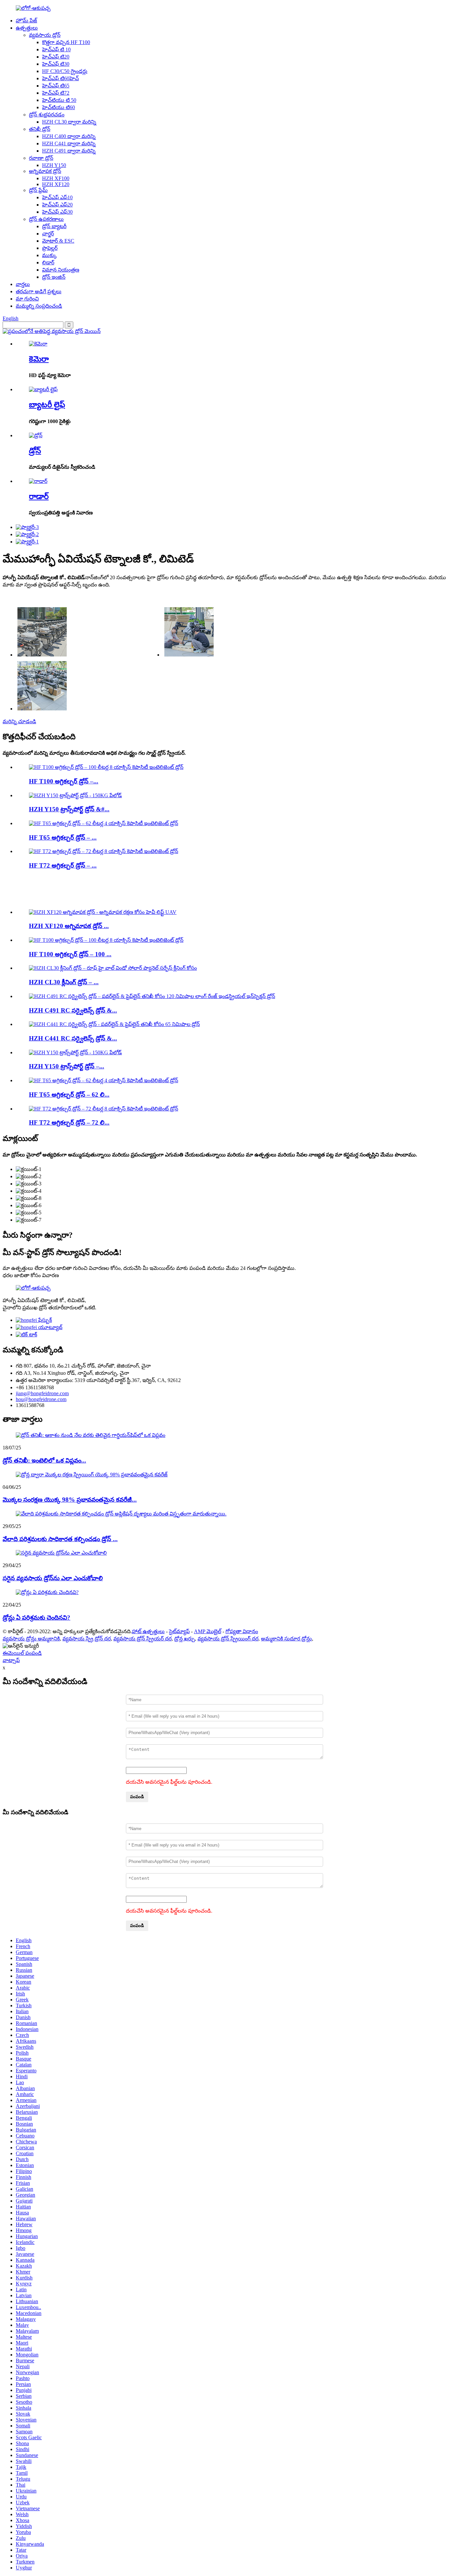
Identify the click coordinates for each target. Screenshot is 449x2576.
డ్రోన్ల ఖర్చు (185, 1639)
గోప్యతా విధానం (242, 1631)
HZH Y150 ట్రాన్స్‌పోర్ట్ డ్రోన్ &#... (69, 809)
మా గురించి (27, 299)
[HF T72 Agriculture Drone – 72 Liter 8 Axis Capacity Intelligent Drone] (104, 851)
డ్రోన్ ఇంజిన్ (54, 277)
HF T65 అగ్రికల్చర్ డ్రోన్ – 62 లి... (69, 1095)
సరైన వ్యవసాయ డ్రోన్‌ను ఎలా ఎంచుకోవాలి (53, 1578)
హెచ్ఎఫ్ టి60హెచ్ (60, 78)
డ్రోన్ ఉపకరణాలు (46, 219)
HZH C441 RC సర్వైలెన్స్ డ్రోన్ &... (73, 1038)
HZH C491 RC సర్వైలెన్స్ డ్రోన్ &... (73, 1010)
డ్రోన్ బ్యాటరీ (54, 226)
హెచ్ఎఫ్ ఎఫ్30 (57, 212)
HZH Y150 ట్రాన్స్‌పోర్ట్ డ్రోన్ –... (67, 1066)
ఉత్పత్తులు (27, 28)
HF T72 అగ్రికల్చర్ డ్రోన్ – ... (63, 865)
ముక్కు (49, 255)
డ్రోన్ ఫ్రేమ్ (38, 190)
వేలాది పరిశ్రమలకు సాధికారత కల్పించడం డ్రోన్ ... (60, 1539)
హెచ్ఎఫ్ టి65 (56, 86)
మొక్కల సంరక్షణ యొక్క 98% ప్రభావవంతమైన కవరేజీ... (70, 1500)
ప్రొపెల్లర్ (50, 248)
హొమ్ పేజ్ (26, 21)
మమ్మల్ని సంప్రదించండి (39, 306)
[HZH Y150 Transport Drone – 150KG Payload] (75, 795)
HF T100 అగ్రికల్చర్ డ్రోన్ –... (64, 781)
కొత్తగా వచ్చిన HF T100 (66, 42)
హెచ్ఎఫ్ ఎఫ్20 (57, 205)
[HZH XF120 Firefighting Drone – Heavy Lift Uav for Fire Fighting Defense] (103, 912)
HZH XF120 (56, 184)
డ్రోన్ (35, 451)
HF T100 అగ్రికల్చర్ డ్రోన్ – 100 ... (70, 954)
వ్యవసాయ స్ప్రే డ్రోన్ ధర (87, 1639)
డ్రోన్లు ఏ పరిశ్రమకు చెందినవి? (36, 1618)
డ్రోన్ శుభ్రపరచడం (47, 115)
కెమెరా (39, 359)
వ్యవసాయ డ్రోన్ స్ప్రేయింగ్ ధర (228, 1639)
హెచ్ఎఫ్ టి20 (56, 57)
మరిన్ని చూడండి (19, 721)
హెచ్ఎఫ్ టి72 (56, 93)
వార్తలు (23, 284)
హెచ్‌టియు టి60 (59, 107)
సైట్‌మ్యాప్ (179, 1631)
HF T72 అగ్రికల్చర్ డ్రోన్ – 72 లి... (69, 1122)
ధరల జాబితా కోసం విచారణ (31, 1275)
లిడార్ (48, 262)
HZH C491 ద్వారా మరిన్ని (69, 151)
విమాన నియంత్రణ (61, 270)
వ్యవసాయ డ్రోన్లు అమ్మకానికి (31, 1639)
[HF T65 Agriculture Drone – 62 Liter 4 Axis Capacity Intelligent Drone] (104, 823)
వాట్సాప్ (11, 1660)
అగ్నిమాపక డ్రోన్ (45, 171)
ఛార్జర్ (48, 234)
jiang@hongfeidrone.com (42, 1393)
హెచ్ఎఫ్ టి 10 (56, 49)
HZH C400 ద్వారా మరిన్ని (69, 136)
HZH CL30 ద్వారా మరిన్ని (69, 122)
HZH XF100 (56, 178)
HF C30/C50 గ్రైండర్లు (65, 71)
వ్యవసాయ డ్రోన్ (45, 35)
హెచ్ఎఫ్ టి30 (56, 64)
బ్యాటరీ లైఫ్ (47, 405)
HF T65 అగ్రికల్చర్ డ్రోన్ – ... (63, 837)
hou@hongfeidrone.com (41, 1399)
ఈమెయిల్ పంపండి (22, 1653)
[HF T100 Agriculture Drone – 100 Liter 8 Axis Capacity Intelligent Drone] (106, 767)
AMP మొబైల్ (208, 1631)
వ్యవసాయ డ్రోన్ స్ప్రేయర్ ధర (142, 1639)
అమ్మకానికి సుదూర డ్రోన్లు (286, 1639)
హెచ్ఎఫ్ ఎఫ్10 (57, 197)
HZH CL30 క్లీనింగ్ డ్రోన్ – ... (64, 982)
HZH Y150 (54, 165)
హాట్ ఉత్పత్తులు (148, 1631)
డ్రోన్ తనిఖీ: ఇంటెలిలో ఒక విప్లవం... (44, 1460)
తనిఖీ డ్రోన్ (40, 129)
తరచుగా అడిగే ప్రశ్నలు (39, 291)
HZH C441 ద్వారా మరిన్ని (69, 143)
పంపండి (137, 1797)
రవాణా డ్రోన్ (41, 158)
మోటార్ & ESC (58, 241)
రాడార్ (39, 496)
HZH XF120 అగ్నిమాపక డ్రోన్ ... (69, 926)
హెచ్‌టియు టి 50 (59, 100)
